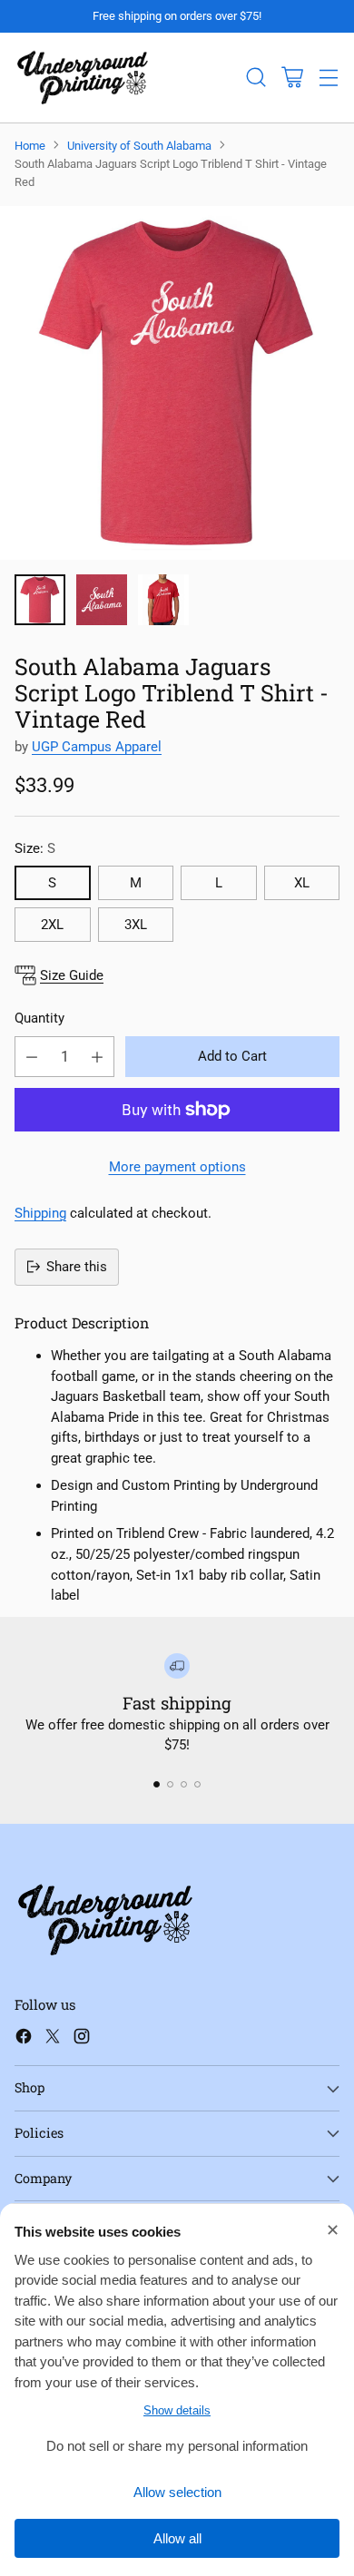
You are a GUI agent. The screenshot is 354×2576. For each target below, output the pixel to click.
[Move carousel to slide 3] (184, 1784)
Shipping (40, 1213)
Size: (35, 848)
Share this (77, 1267)
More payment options (177, 1167)
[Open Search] (256, 78)
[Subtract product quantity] (32, 1057)
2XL (52, 925)
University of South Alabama (139, 146)
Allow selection (177, 2492)
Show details (177, 2410)
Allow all (177, 2538)
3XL (136, 925)
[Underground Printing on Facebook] (24, 2039)
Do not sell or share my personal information (177, 2446)
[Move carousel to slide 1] (157, 1784)
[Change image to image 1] (40, 600)
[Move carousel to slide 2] (170, 1784)
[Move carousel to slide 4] (197, 1784)
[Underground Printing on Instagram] (82, 2039)
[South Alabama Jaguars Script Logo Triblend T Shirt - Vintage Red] (177, 383)
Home (30, 146)
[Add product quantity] (97, 1057)
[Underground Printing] (83, 78)
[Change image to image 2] (102, 600)
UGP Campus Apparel (97, 747)
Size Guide (72, 975)
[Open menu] (328, 78)
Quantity (39, 1018)
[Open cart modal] (292, 78)
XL (302, 883)
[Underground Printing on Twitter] (53, 2039)
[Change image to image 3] (163, 600)
